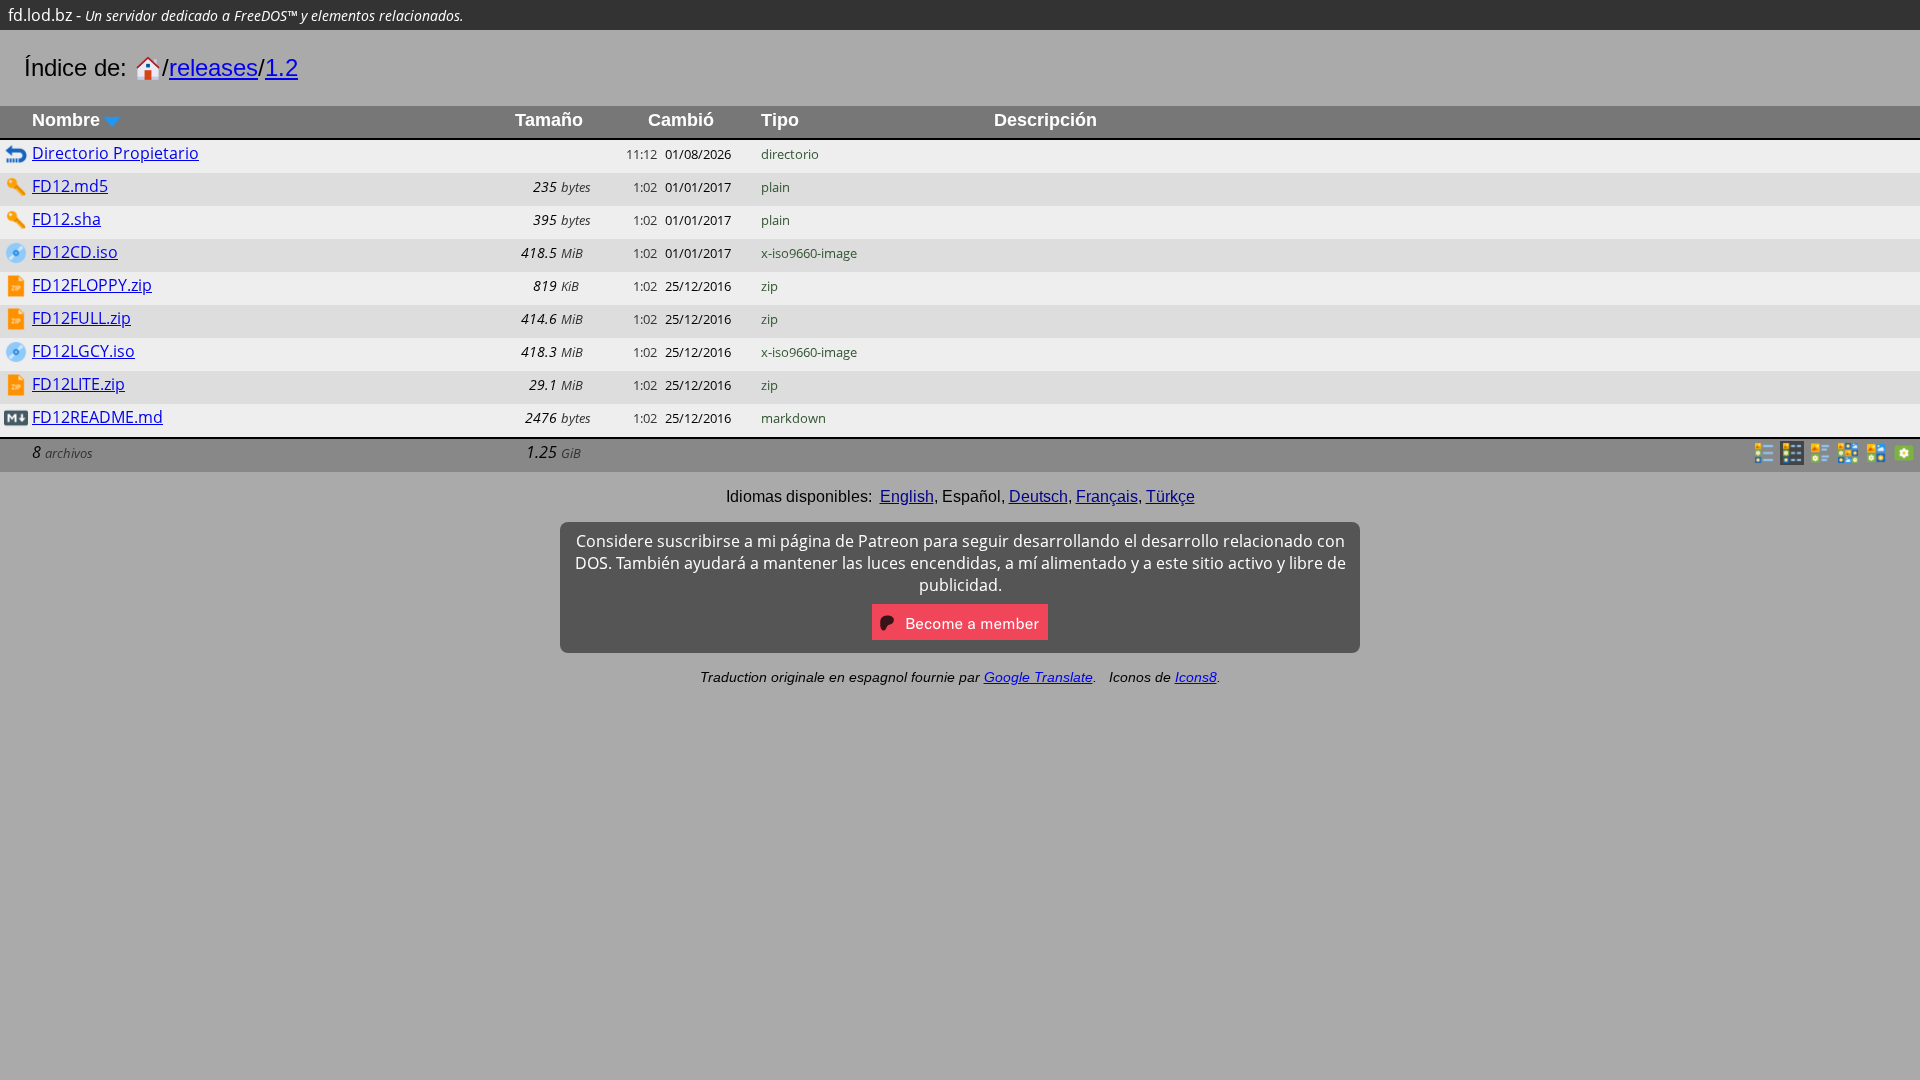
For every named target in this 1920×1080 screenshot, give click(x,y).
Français (1107, 496)
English (907, 496)
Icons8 (1196, 677)
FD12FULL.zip (81, 318)
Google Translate (1038, 677)
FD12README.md (97, 417)
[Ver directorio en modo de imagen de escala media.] (1876, 459)
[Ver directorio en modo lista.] (1764, 459)
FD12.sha (66, 219)
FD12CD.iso (75, 252)
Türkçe (1170, 496)
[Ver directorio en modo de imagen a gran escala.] (1904, 459)
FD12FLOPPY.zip (92, 285)
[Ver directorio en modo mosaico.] (1820, 459)
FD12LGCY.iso (83, 351)
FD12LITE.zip (78, 384)
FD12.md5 (70, 186)
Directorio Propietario (115, 153)
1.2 (281, 67)
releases (213, 67)
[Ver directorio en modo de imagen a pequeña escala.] (1848, 459)
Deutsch (1038, 496)
